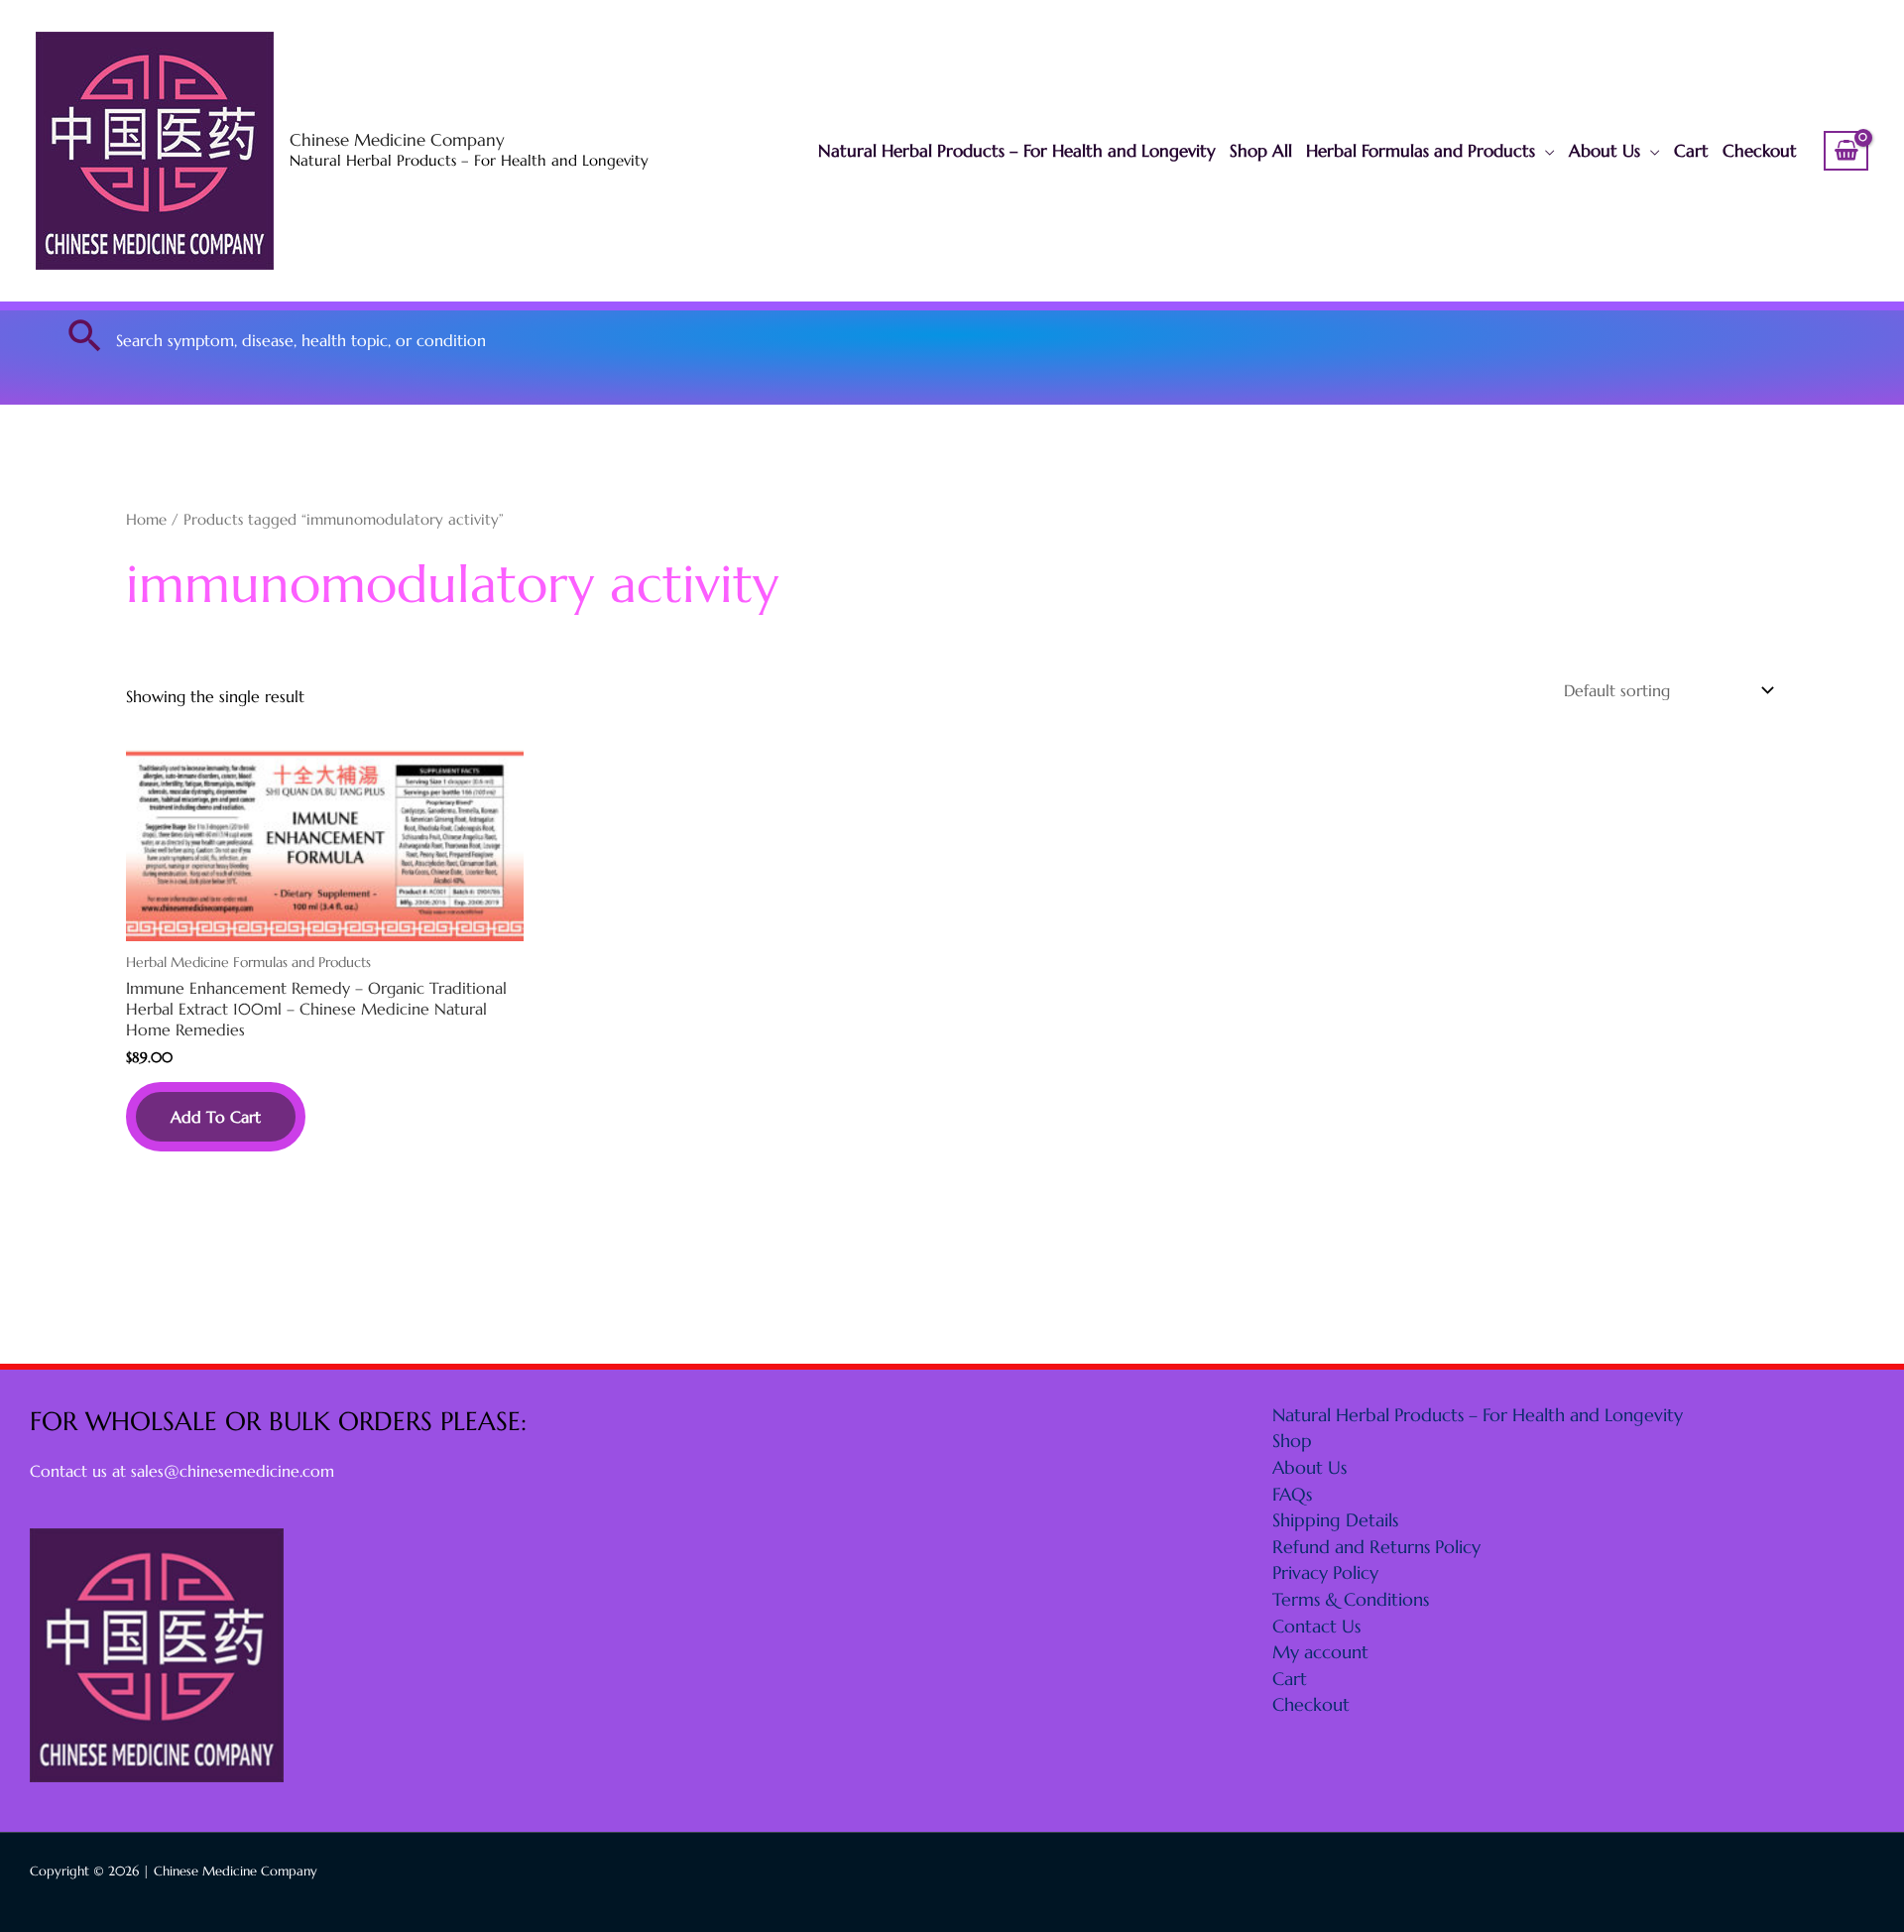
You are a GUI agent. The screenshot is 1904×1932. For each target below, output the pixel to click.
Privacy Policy (1325, 1572)
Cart (1691, 151)
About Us (1605, 151)
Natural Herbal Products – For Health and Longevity (1017, 151)
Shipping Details (1335, 1520)
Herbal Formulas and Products (1421, 151)
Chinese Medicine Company (397, 140)
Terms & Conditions (1351, 1599)
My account (1320, 1652)
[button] (85, 335)
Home (146, 520)
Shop (1292, 1441)
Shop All (1261, 151)
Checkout (1760, 151)
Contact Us (1316, 1626)
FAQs (1292, 1494)
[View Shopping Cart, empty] (1846, 151)
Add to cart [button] (216, 1117)
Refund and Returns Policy (1376, 1547)
